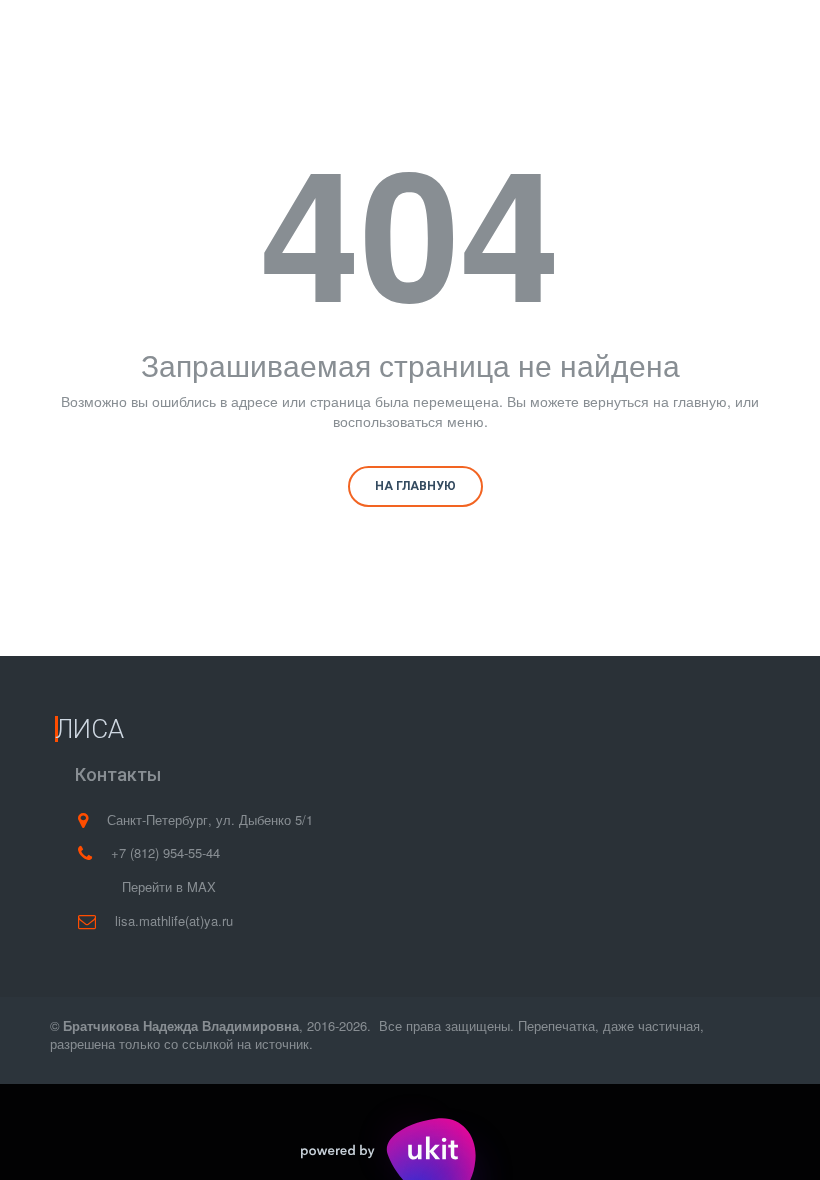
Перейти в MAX (169, 886)
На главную (415, 486)
